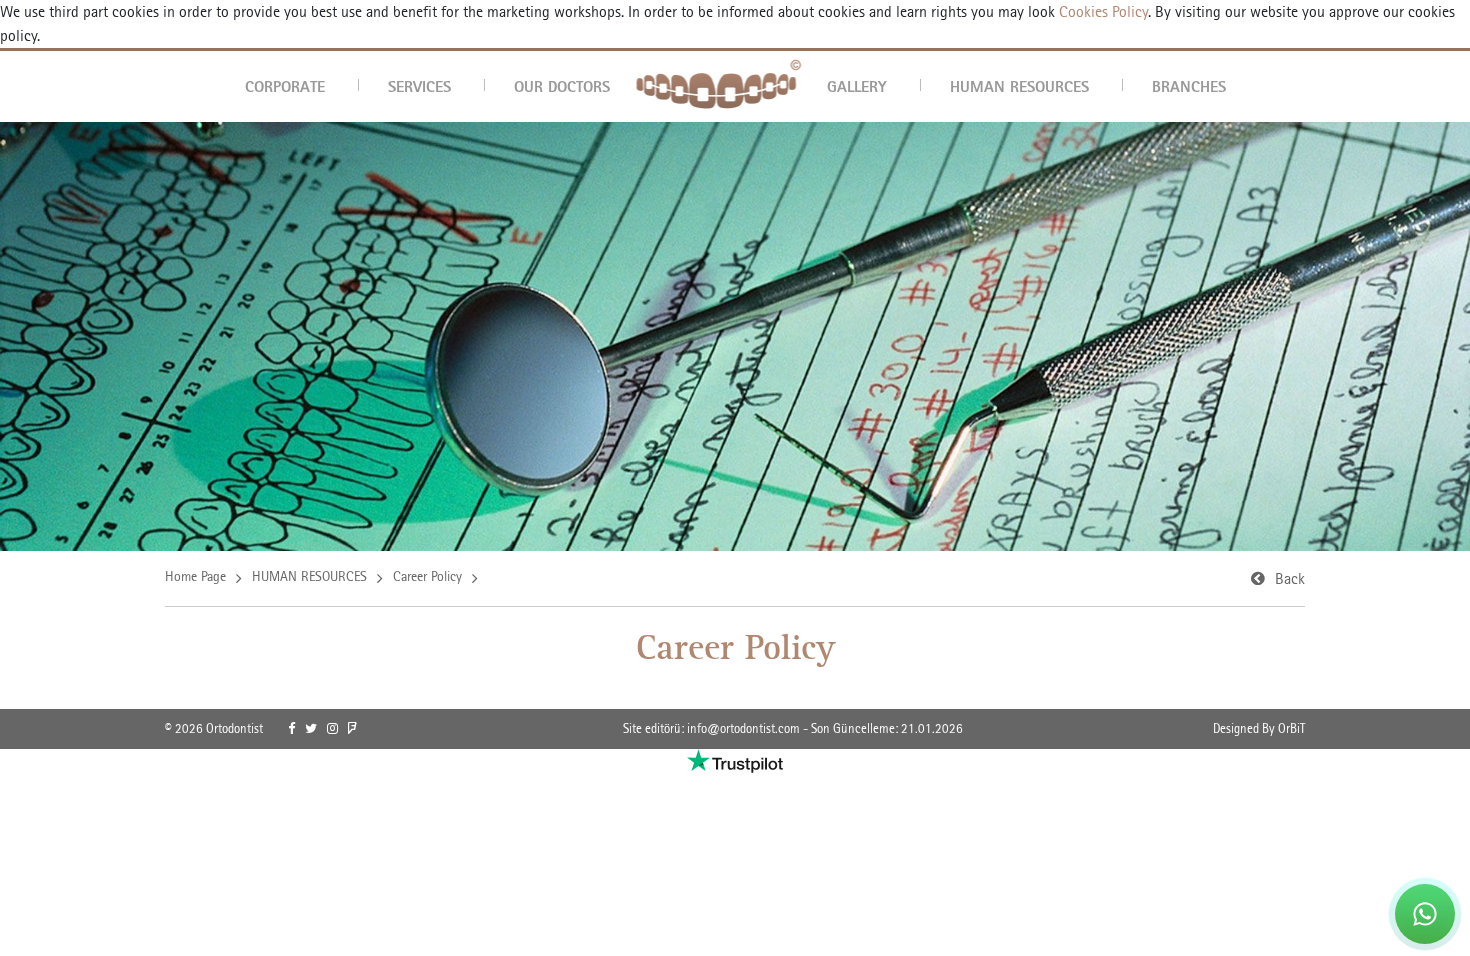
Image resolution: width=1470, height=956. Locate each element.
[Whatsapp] (1425, 914)
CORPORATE (285, 86)
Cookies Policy (1101, 11)
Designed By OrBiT (1259, 728)
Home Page (195, 576)
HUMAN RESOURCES (1019, 86)
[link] (291, 729)
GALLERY (857, 86)
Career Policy (427, 576)
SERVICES (419, 86)
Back (1290, 578)
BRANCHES (1189, 86)
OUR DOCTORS (562, 86)
